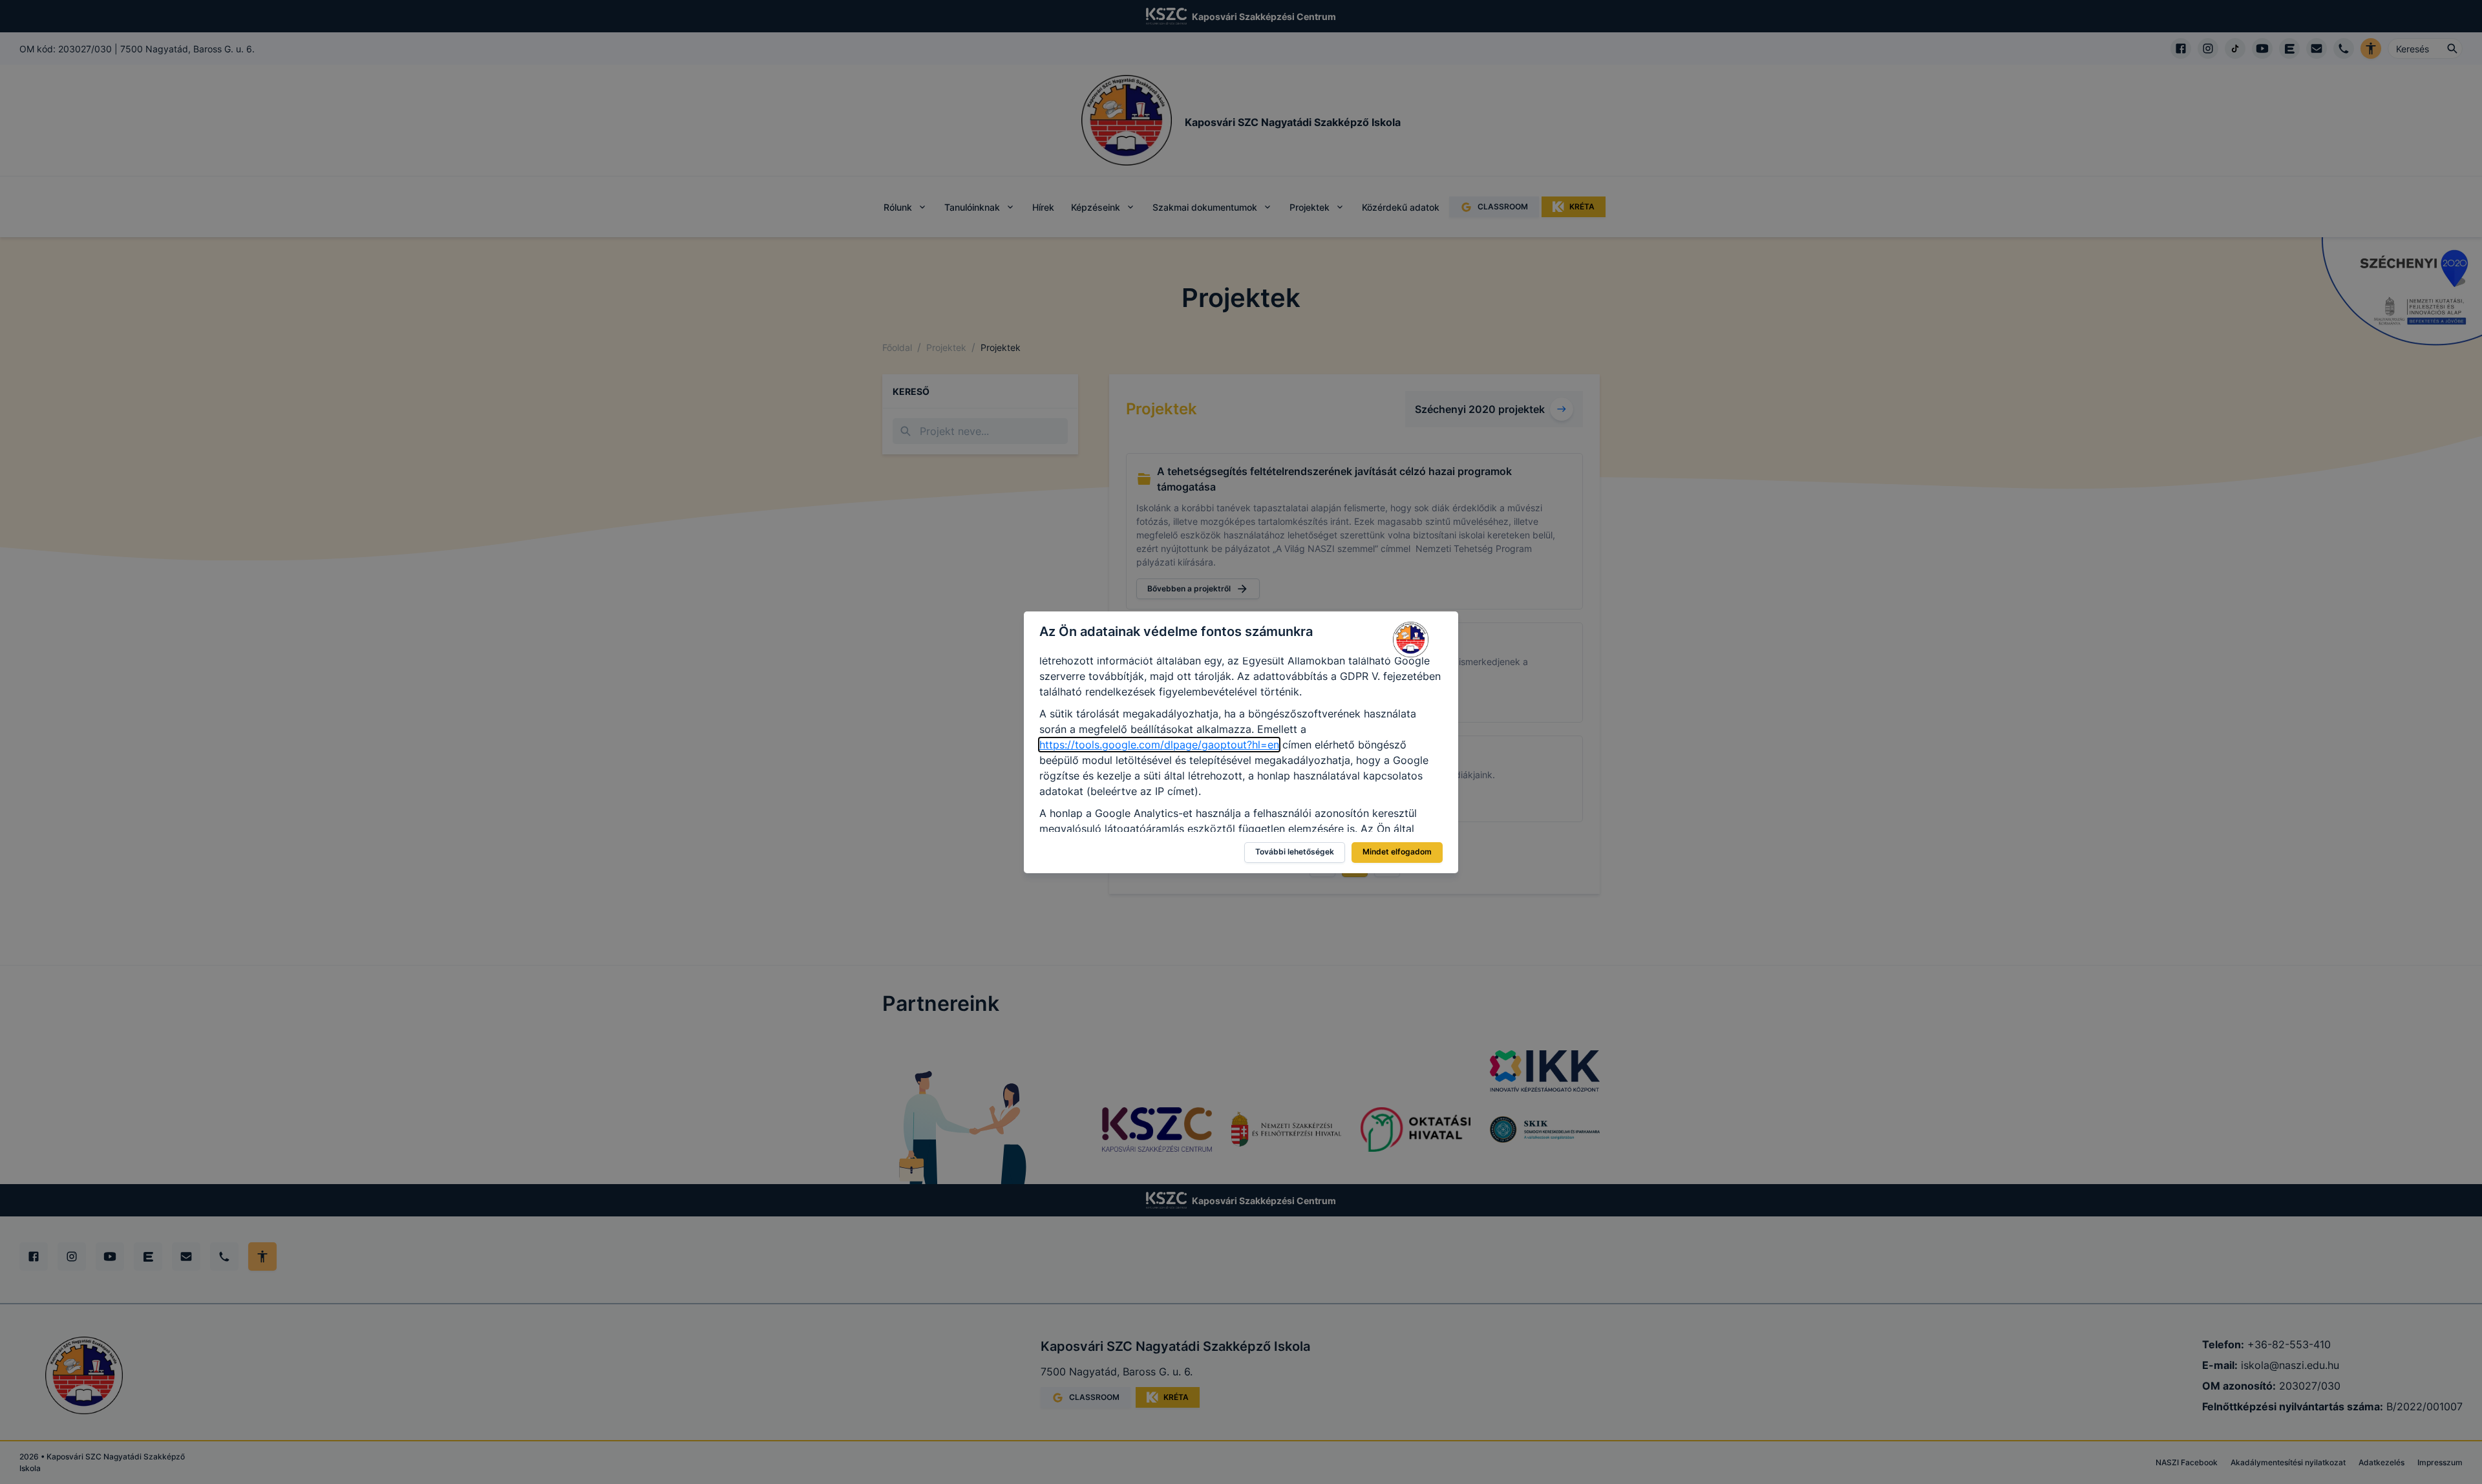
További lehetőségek (1295, 852)
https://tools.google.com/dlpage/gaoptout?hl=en (1159, 745)
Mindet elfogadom (1397, 852)
